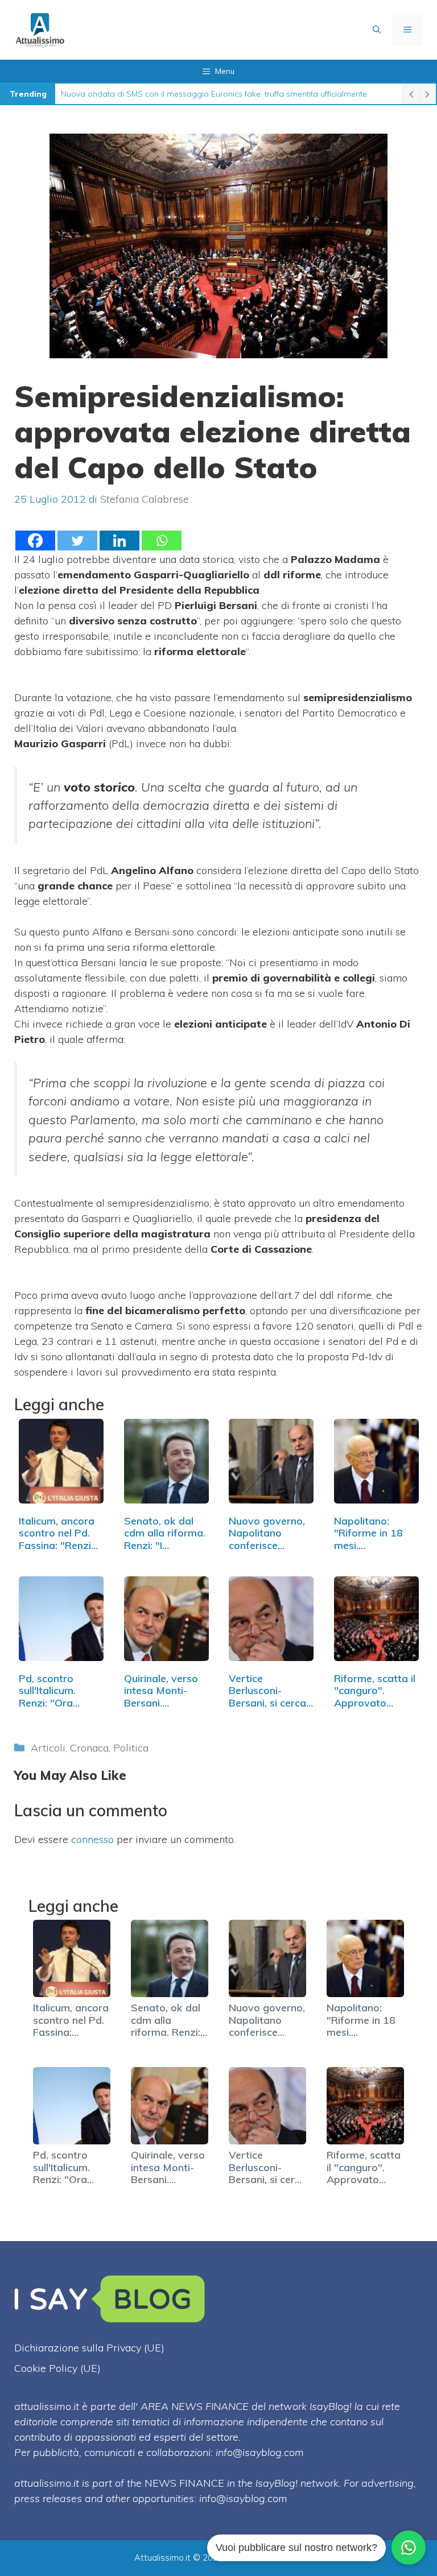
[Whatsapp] (162, 541)
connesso (92, 1839)
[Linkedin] (119, 541)
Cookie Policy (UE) (57, 2368)
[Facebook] (35, 541)
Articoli (48, 1748)
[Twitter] (77, 541)
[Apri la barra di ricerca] (377, 30)
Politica (131, 1748)
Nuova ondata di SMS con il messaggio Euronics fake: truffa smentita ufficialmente (214, 94)
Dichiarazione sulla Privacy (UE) (89, 2348)
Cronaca (89, 1748)
